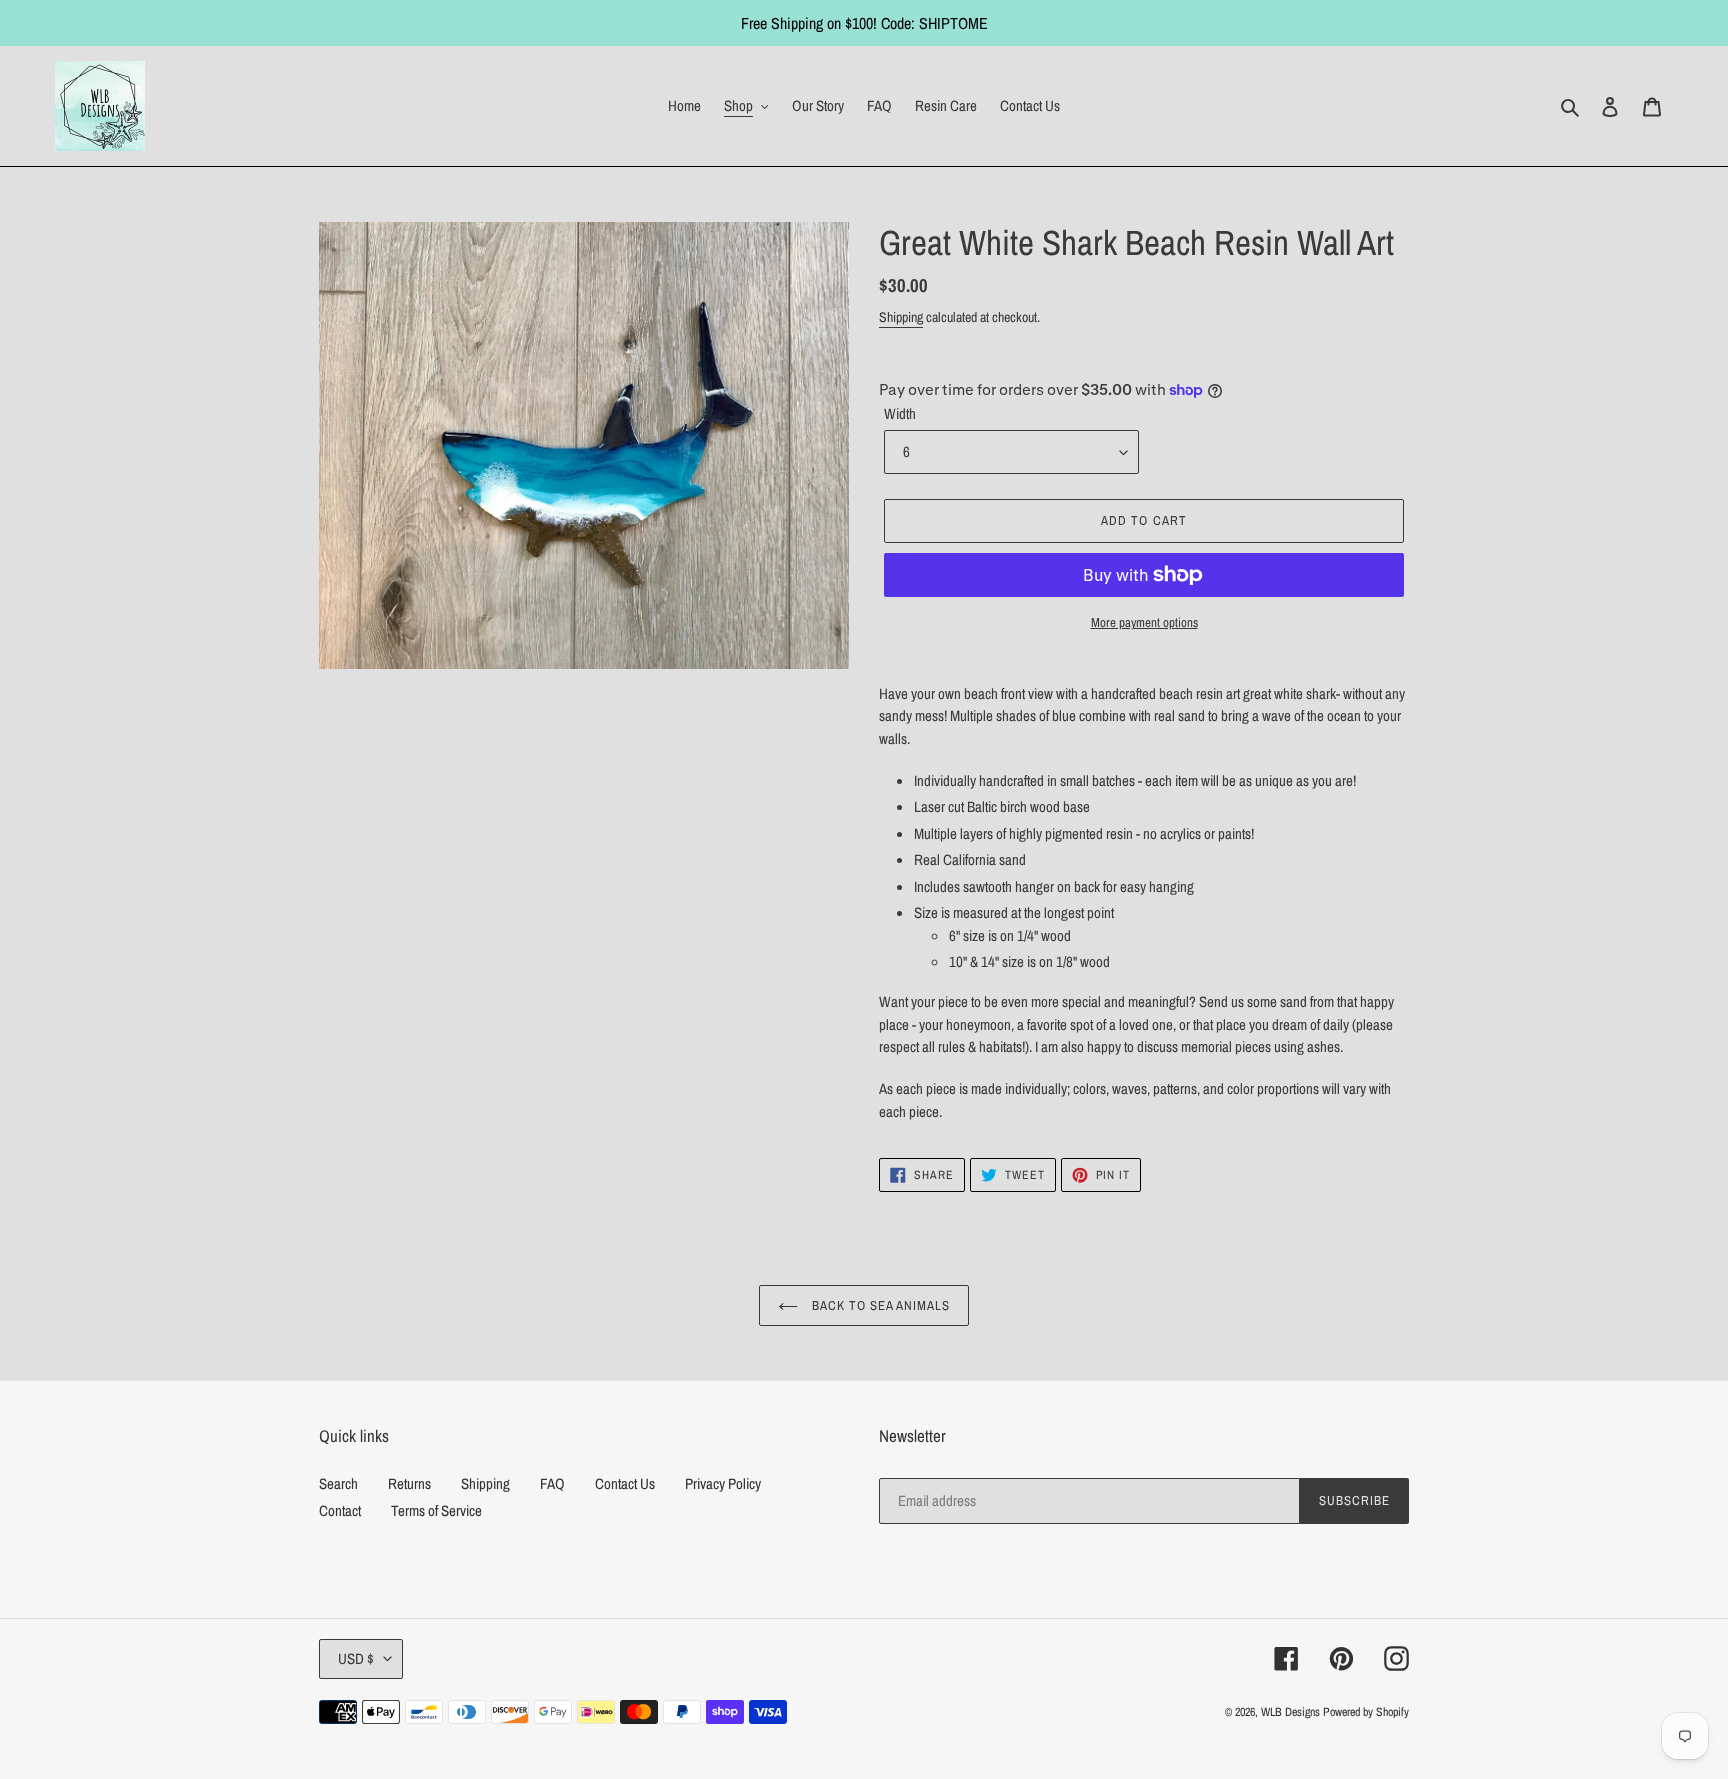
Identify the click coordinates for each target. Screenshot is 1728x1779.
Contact (340, 1510)
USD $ (356, 1658)
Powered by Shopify (1366, 1712)
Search (338, 1483)
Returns (409, 1483)
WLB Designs (1290, 1712)
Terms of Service (436, 1510)
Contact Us (625, 1483)
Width (900, 413)
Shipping (901, 317)
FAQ (552, 1483)
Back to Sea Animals (879, 1305)
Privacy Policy (723, 1483)
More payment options (1144, 622)
